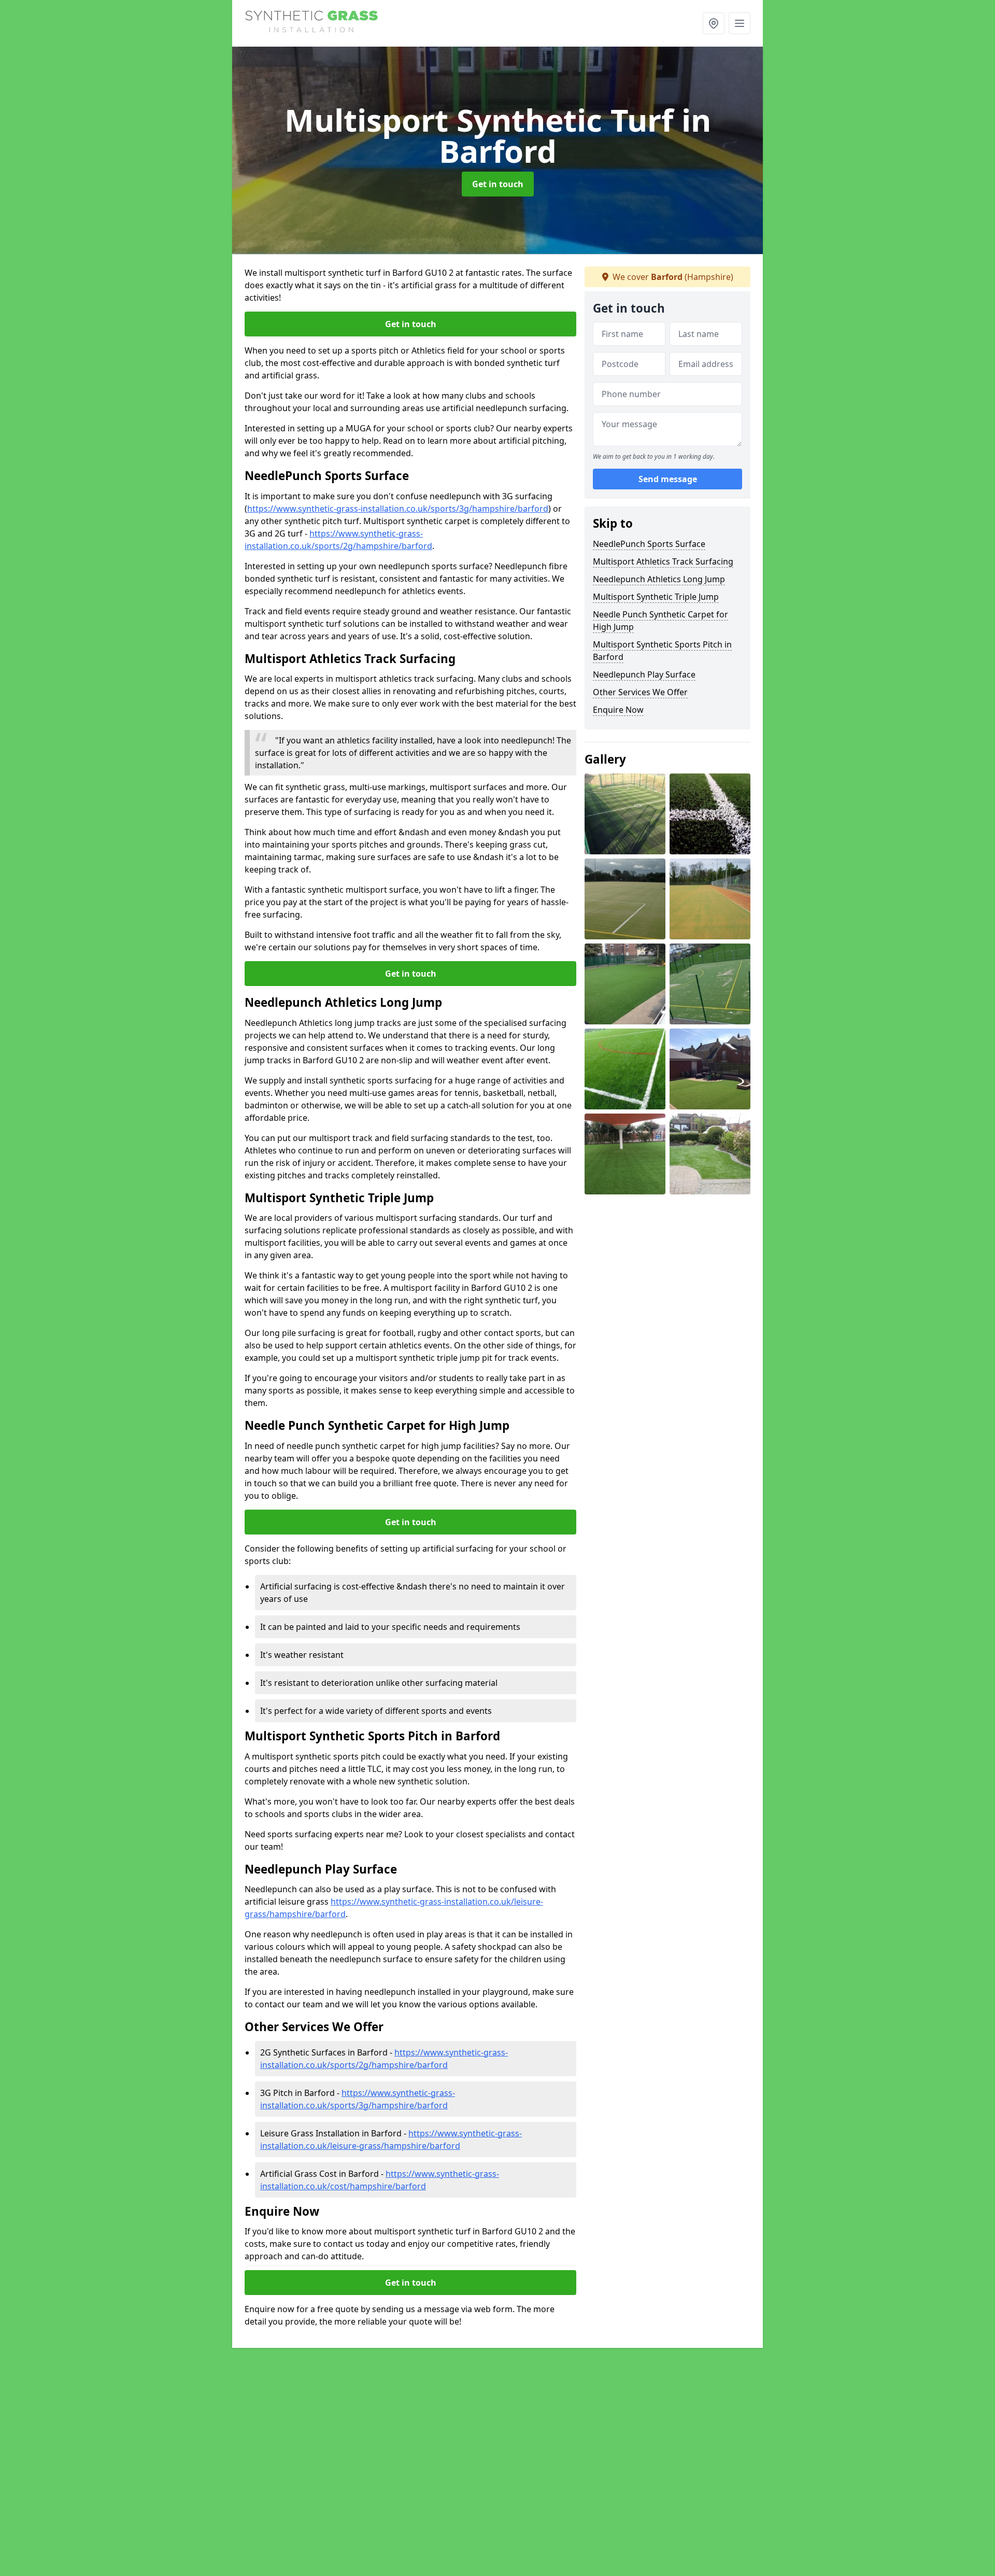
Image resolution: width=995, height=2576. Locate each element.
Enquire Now (618, 710)
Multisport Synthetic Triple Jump (656, 597)
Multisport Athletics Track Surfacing (663, 561)
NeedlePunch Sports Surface (649, 544)
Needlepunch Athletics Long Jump (659, 579)
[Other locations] (714, 23)
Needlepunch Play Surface (644, 674)
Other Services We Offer (640, 692)
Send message (668, 480)
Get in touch (498, 184)
